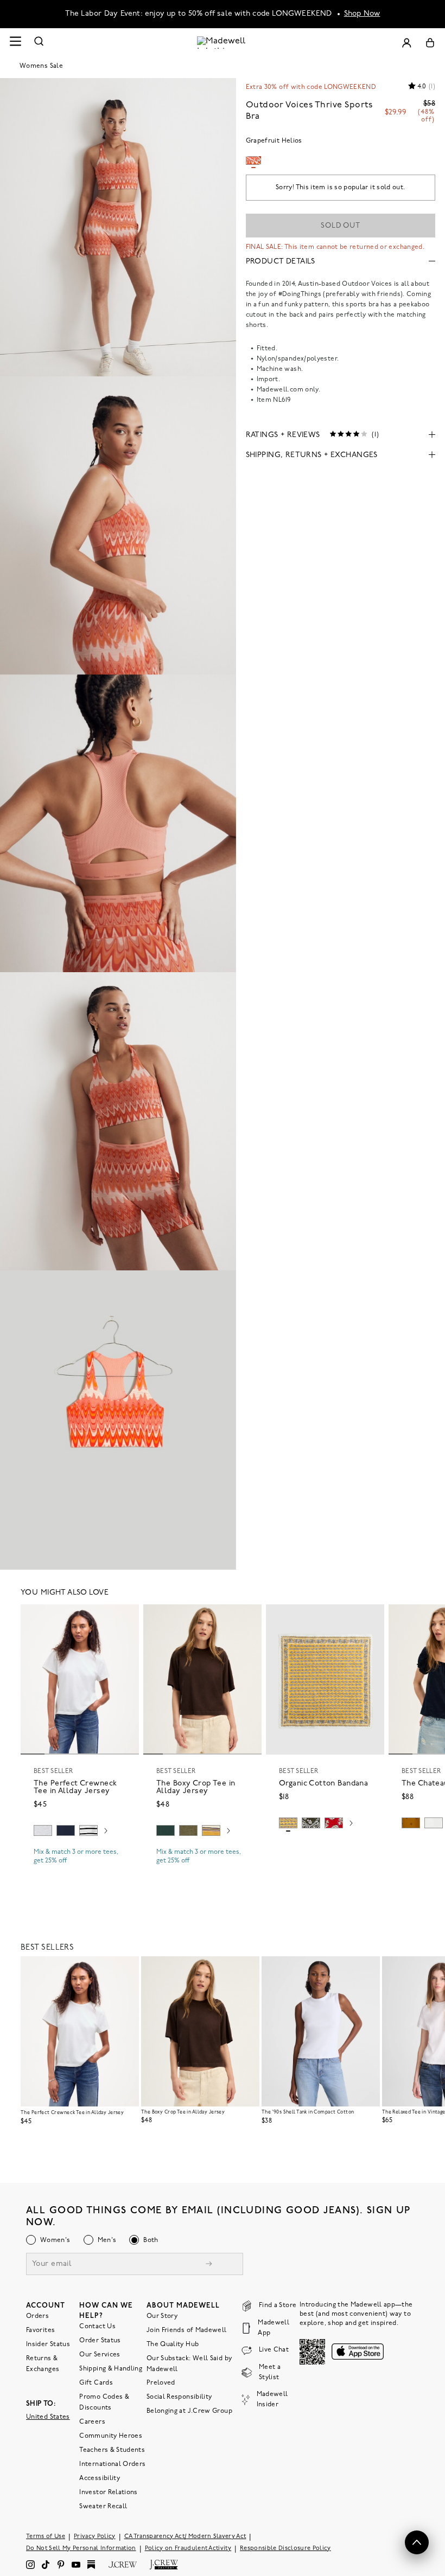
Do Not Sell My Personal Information (81, 2548)
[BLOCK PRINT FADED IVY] (311, 1823)
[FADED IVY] (188, 1830)
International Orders (112, 2464)
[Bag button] (430, 43)
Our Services (100, 2354)
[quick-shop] (80, 1870)
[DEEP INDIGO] (66, 1830)
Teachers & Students (112, 2450)
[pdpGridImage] (118, 227)
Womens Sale (41, 66)
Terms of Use (46, 2536)
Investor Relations (108, 2492)
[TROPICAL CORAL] (334, 1823)
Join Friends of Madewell (187, 2330)
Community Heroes (111, 2436)
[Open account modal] (406, 43)
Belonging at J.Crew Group (189, 2411)
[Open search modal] (39, 43)
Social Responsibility (179, 2397)
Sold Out (341, 226)
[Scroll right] (106, 1832)
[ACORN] (411, 1823)
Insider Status (48, 2344)
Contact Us (97, 2326)
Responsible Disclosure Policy (285, 2548)
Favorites (40, 2330)
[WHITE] (88, 1830)
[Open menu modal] (15, 43)
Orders (37, 2316)
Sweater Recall (103, 2506)
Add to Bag (325, 1848)
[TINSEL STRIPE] (211, 1830)
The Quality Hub (173, 2344)
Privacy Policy (95, 2536)
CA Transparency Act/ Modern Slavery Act (185, 2536)
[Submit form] (209, 2265)
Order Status (100, 2340)
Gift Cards (96, 2382)
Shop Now (362, 14)
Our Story (162, 2316)
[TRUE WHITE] (434, 1823)
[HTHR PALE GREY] (43, 1830)
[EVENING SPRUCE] (166, 1830)
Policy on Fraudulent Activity (188, 2548)
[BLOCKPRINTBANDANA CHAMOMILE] (288, 1823)
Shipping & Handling (111, 2368)
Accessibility (100, 2478)
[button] (126, 1617)
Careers (92, 2421)
